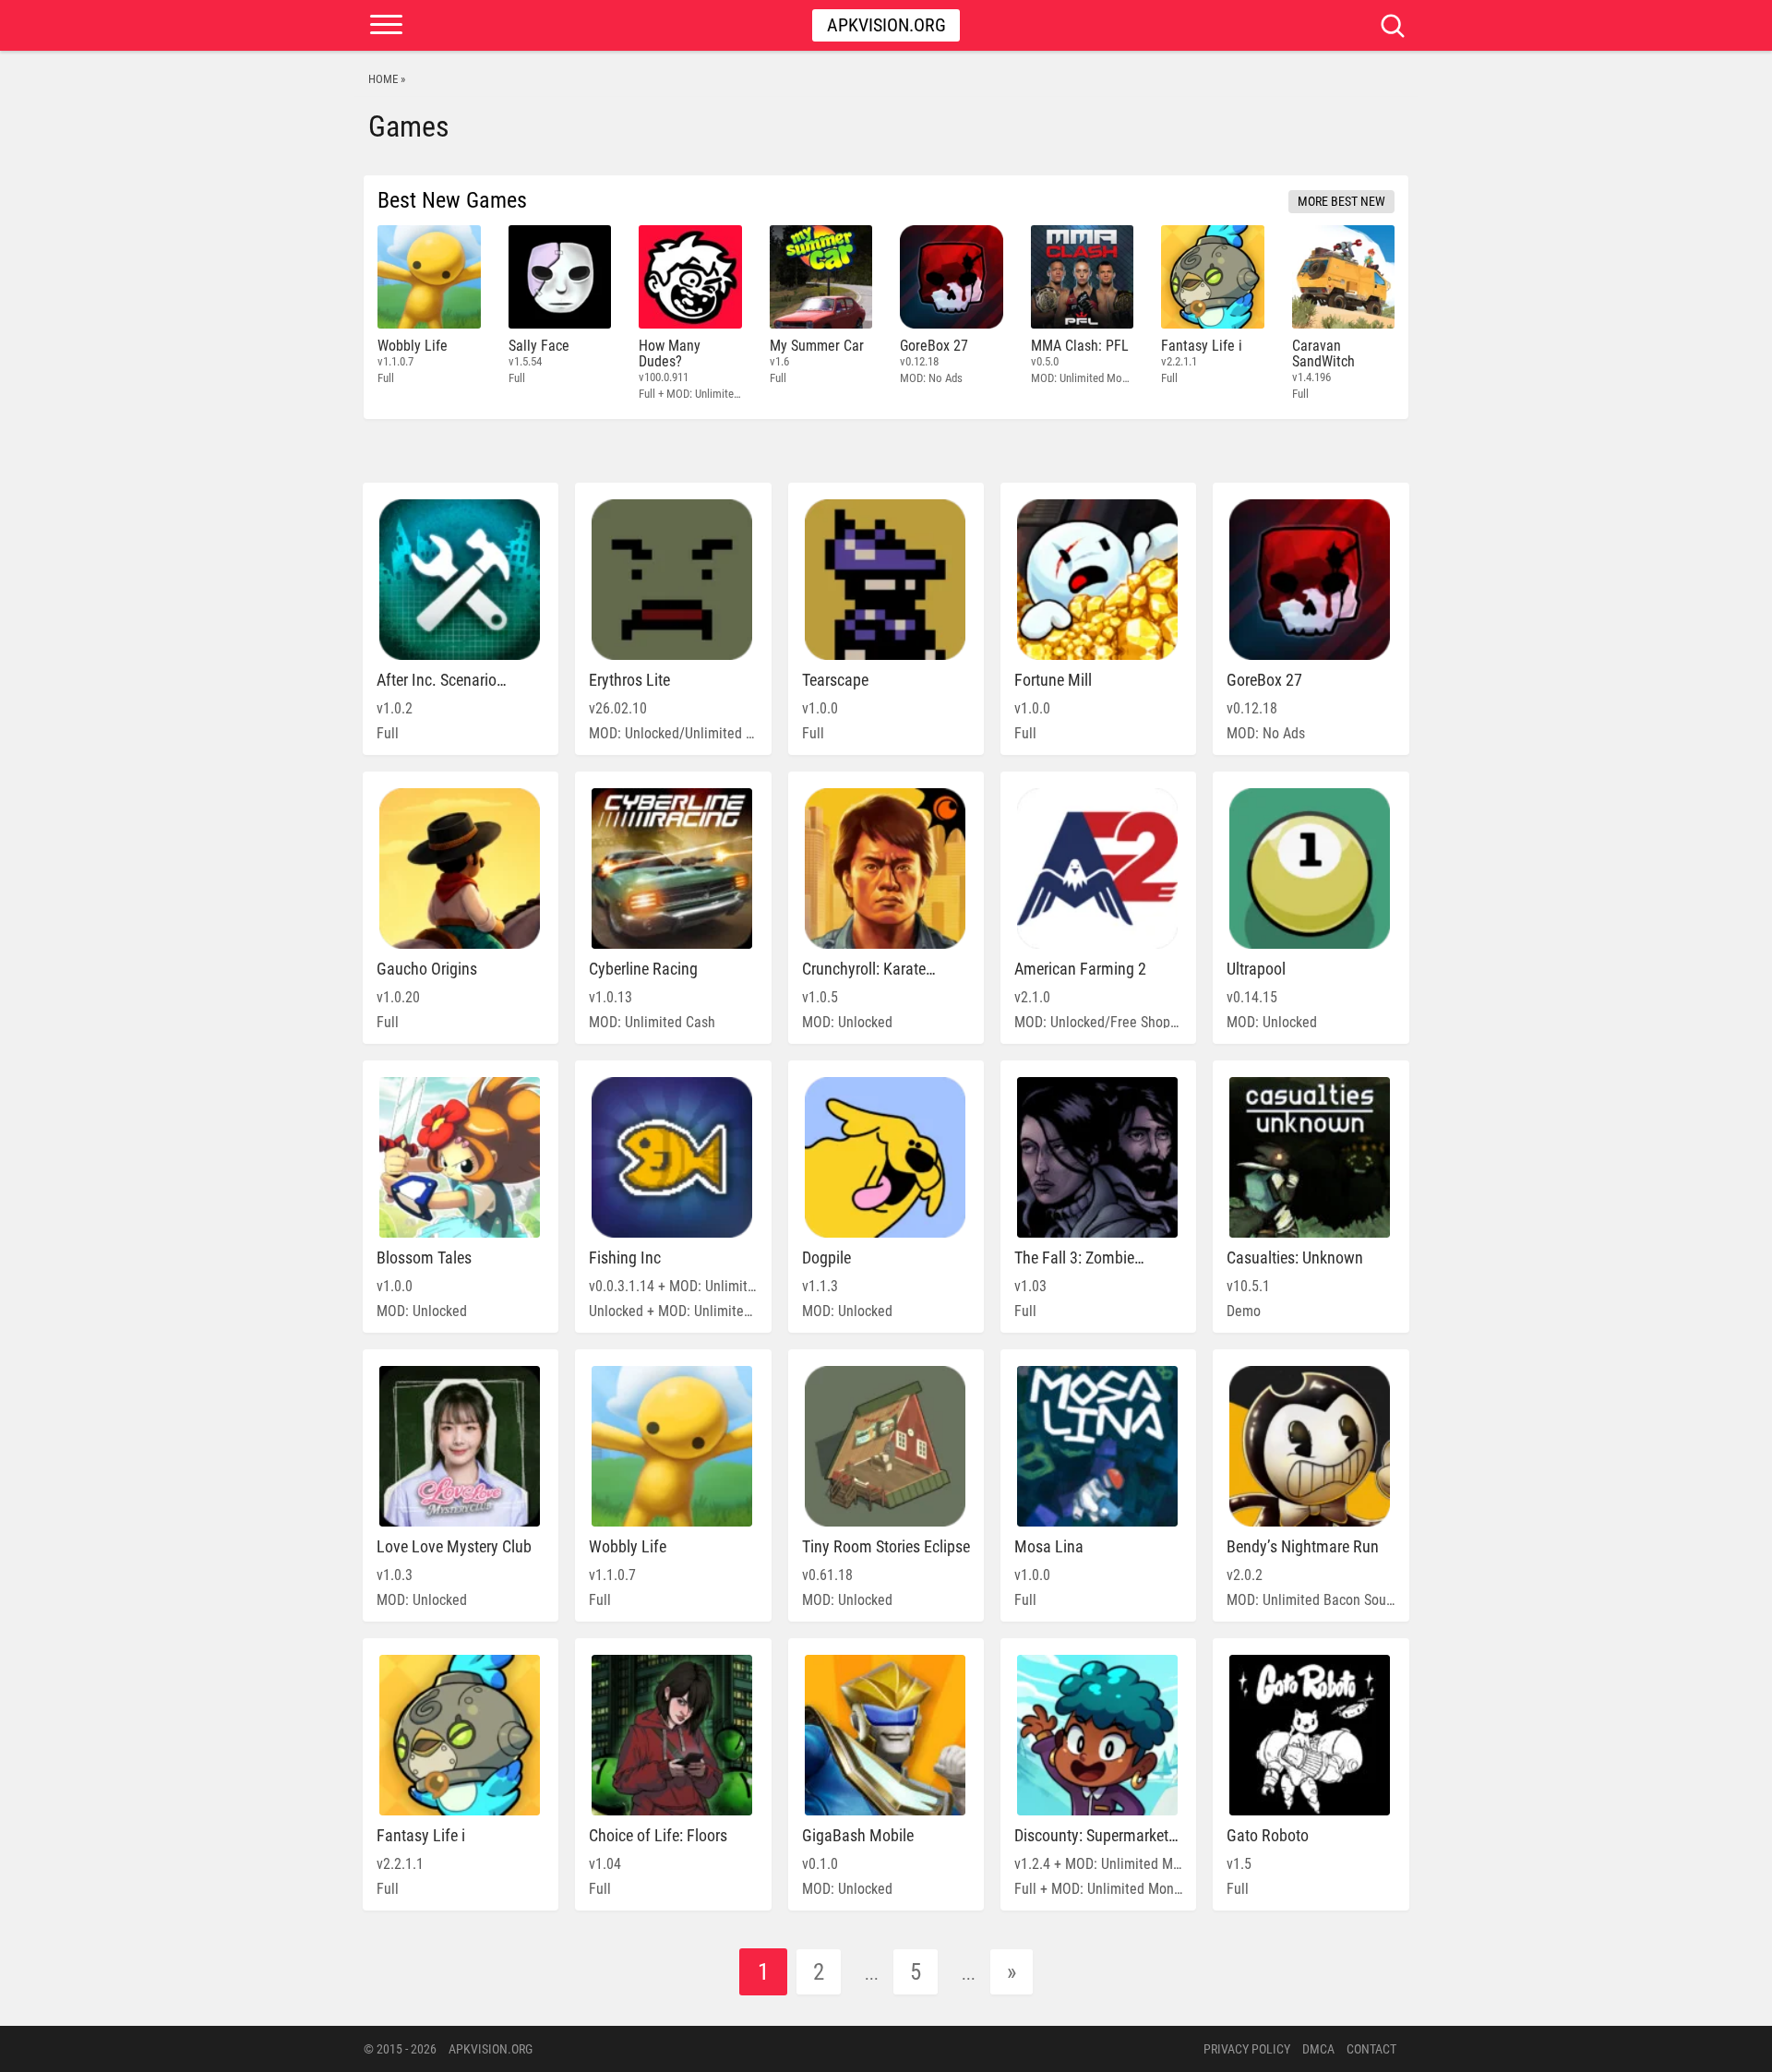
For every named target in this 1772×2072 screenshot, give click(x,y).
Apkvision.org (886, 25)
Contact (1371, 2049)
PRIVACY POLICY (1247, 2049)
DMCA (1318, 2049)
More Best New (1341, 201)
